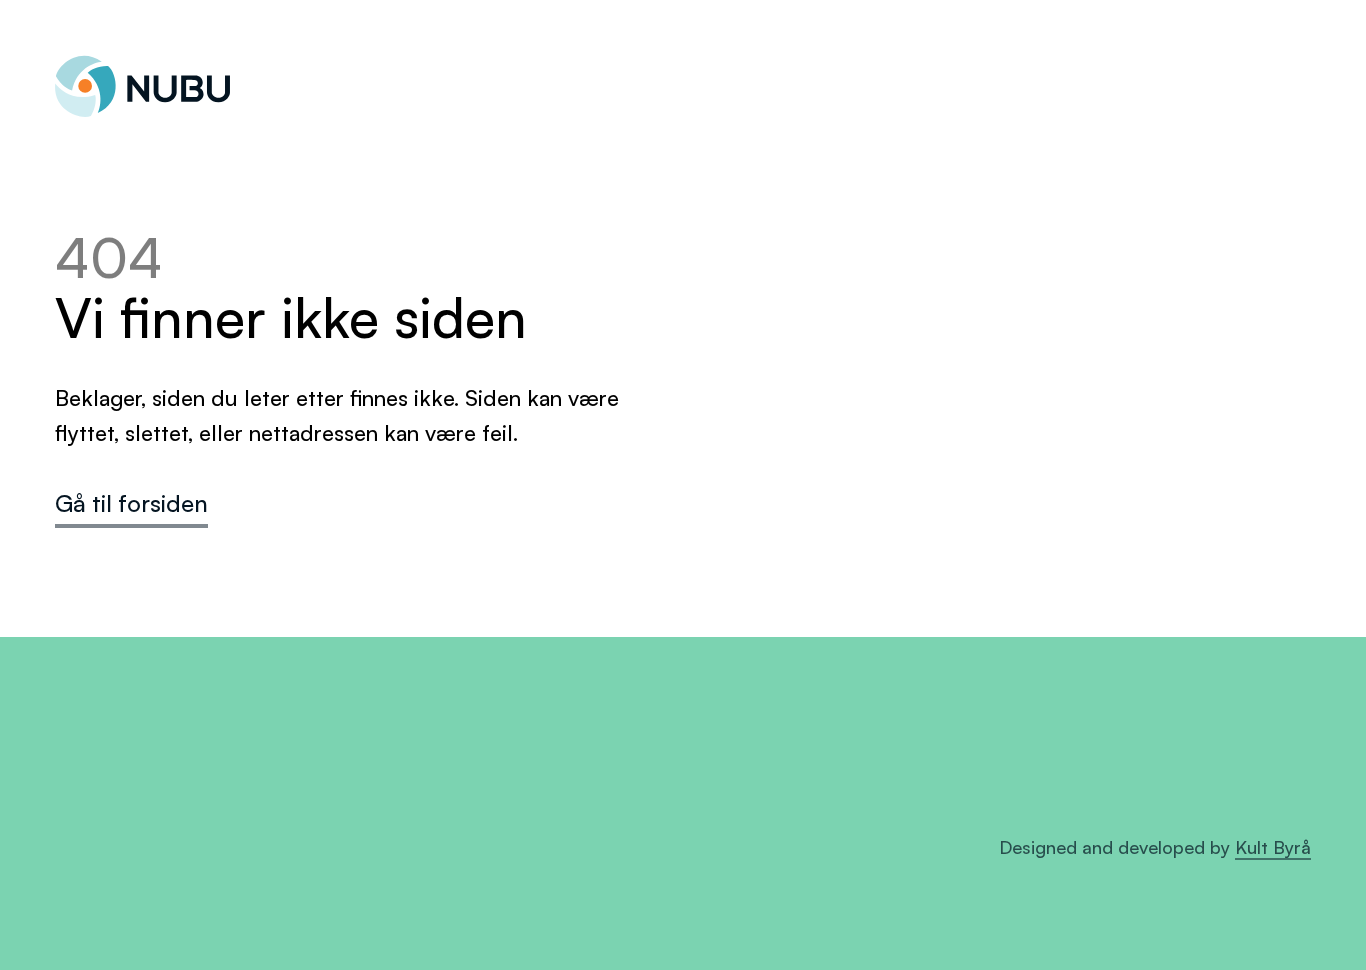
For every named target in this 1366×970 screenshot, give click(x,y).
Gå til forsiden (131, 503)
